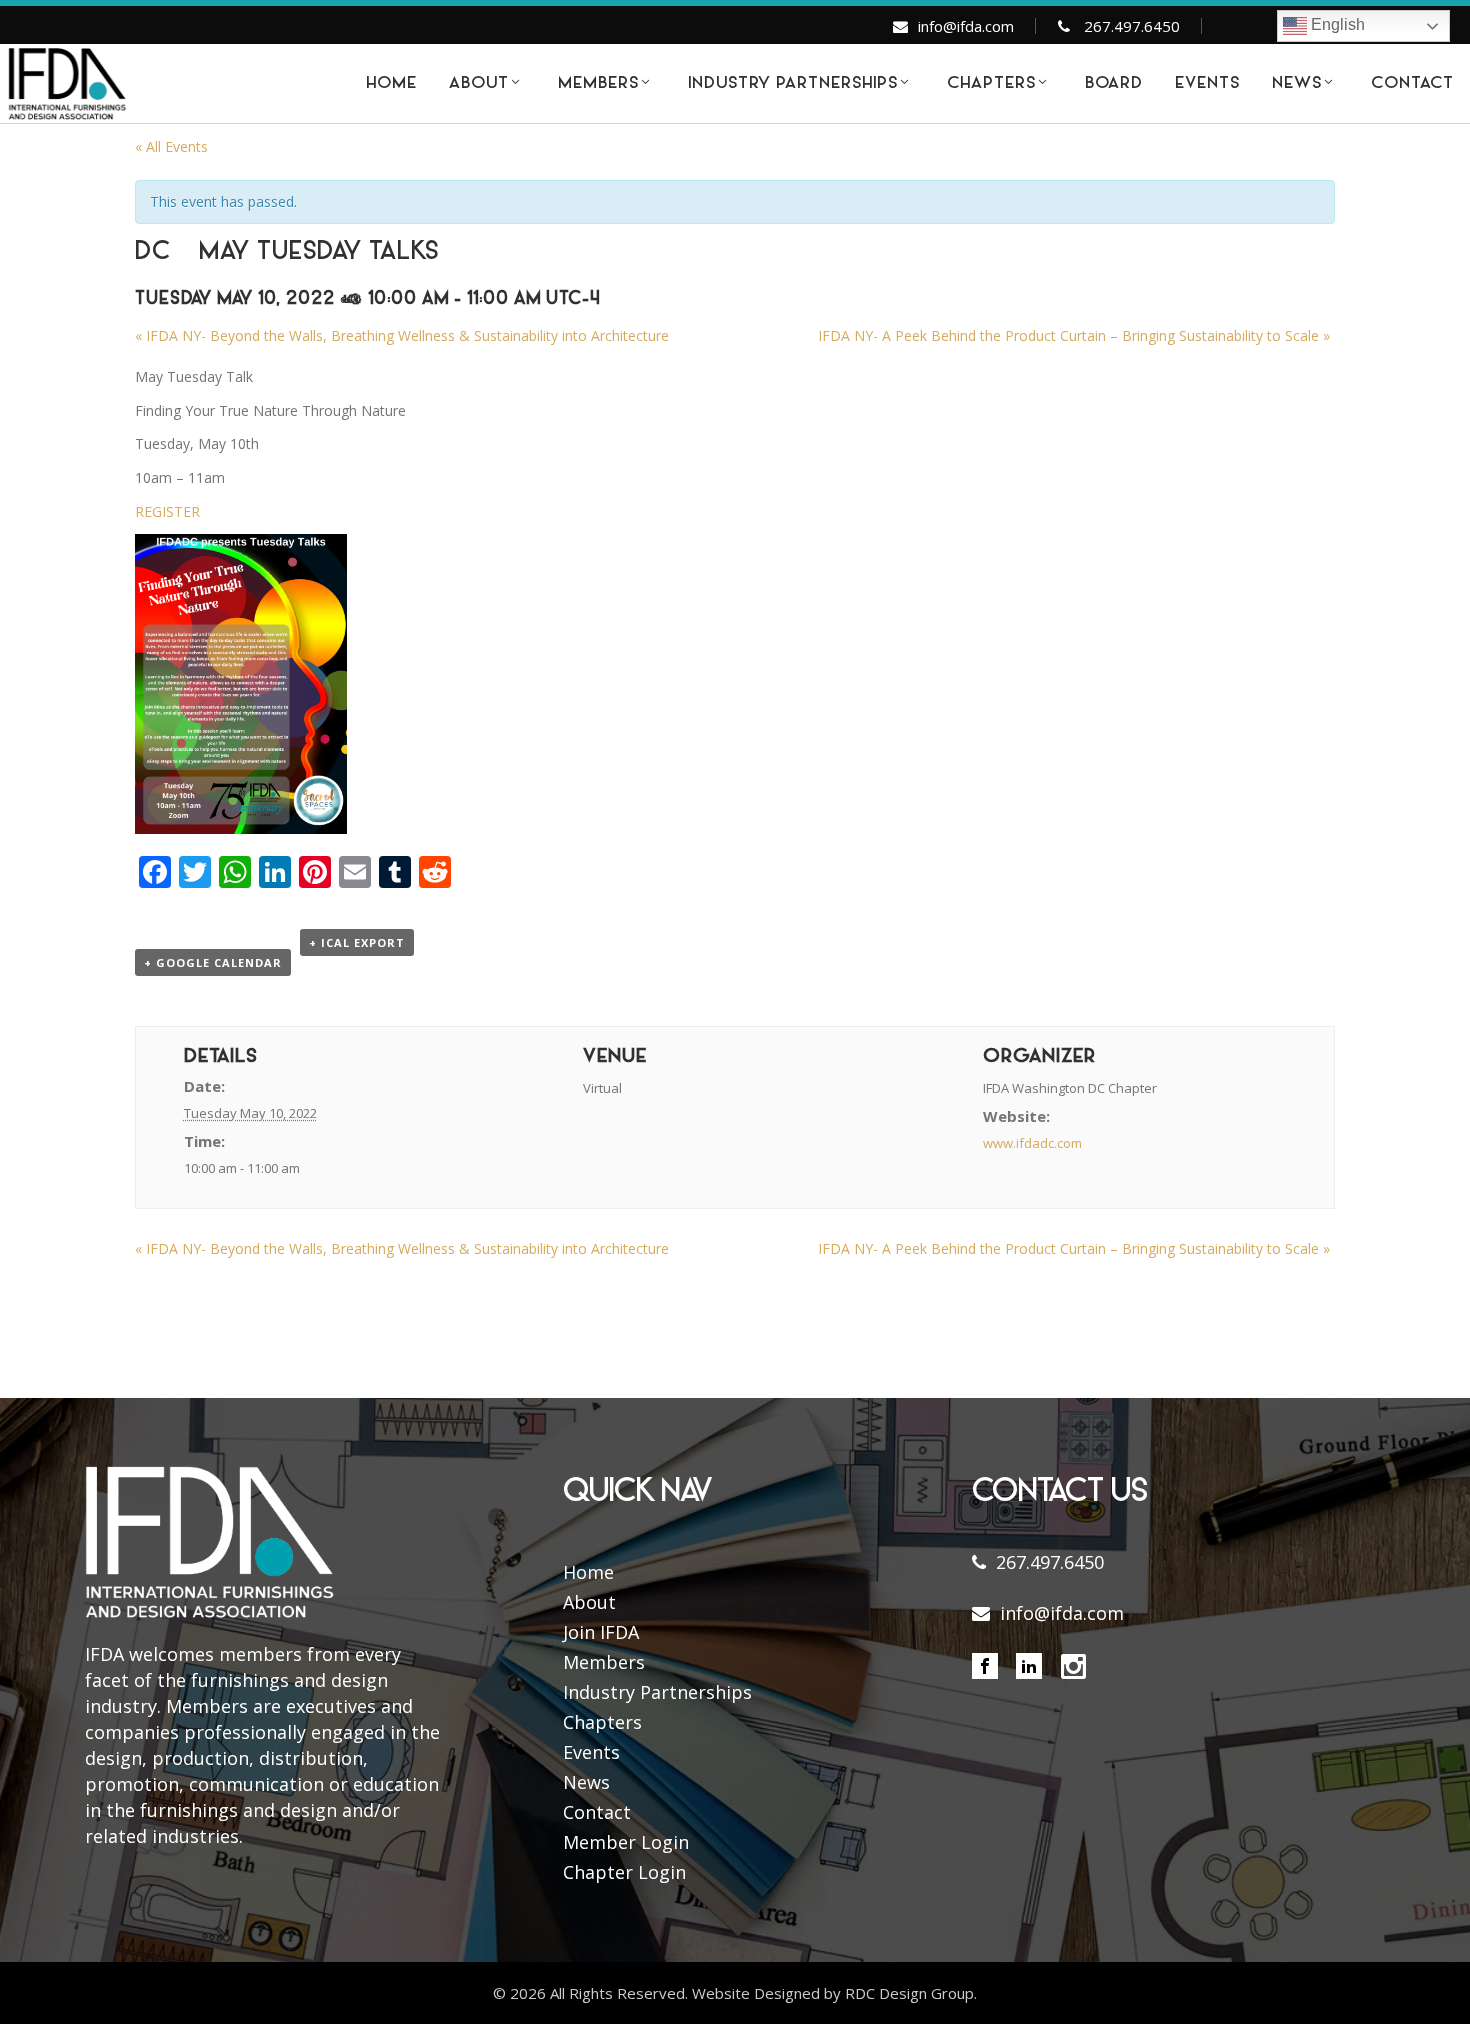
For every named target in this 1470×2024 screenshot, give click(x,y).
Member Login (626, 1842)
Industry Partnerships (657, 1692)
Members (604, 1662)
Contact (597, 1812)
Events (591, 1752)
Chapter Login (624, 1872)
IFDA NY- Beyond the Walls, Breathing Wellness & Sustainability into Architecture (402, 335)
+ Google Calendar (213, 962)
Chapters (602, 1722)
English (1336, 24)
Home (588, 1572)
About (589, 1602)
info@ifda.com (966, 26)
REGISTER (167, 511)
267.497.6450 (1132, 26)
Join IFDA (601, 1632)
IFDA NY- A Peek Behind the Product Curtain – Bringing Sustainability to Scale (1074, 335)
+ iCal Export (357, 942)
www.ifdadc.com (1032, 1143)
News (586, 1782)
